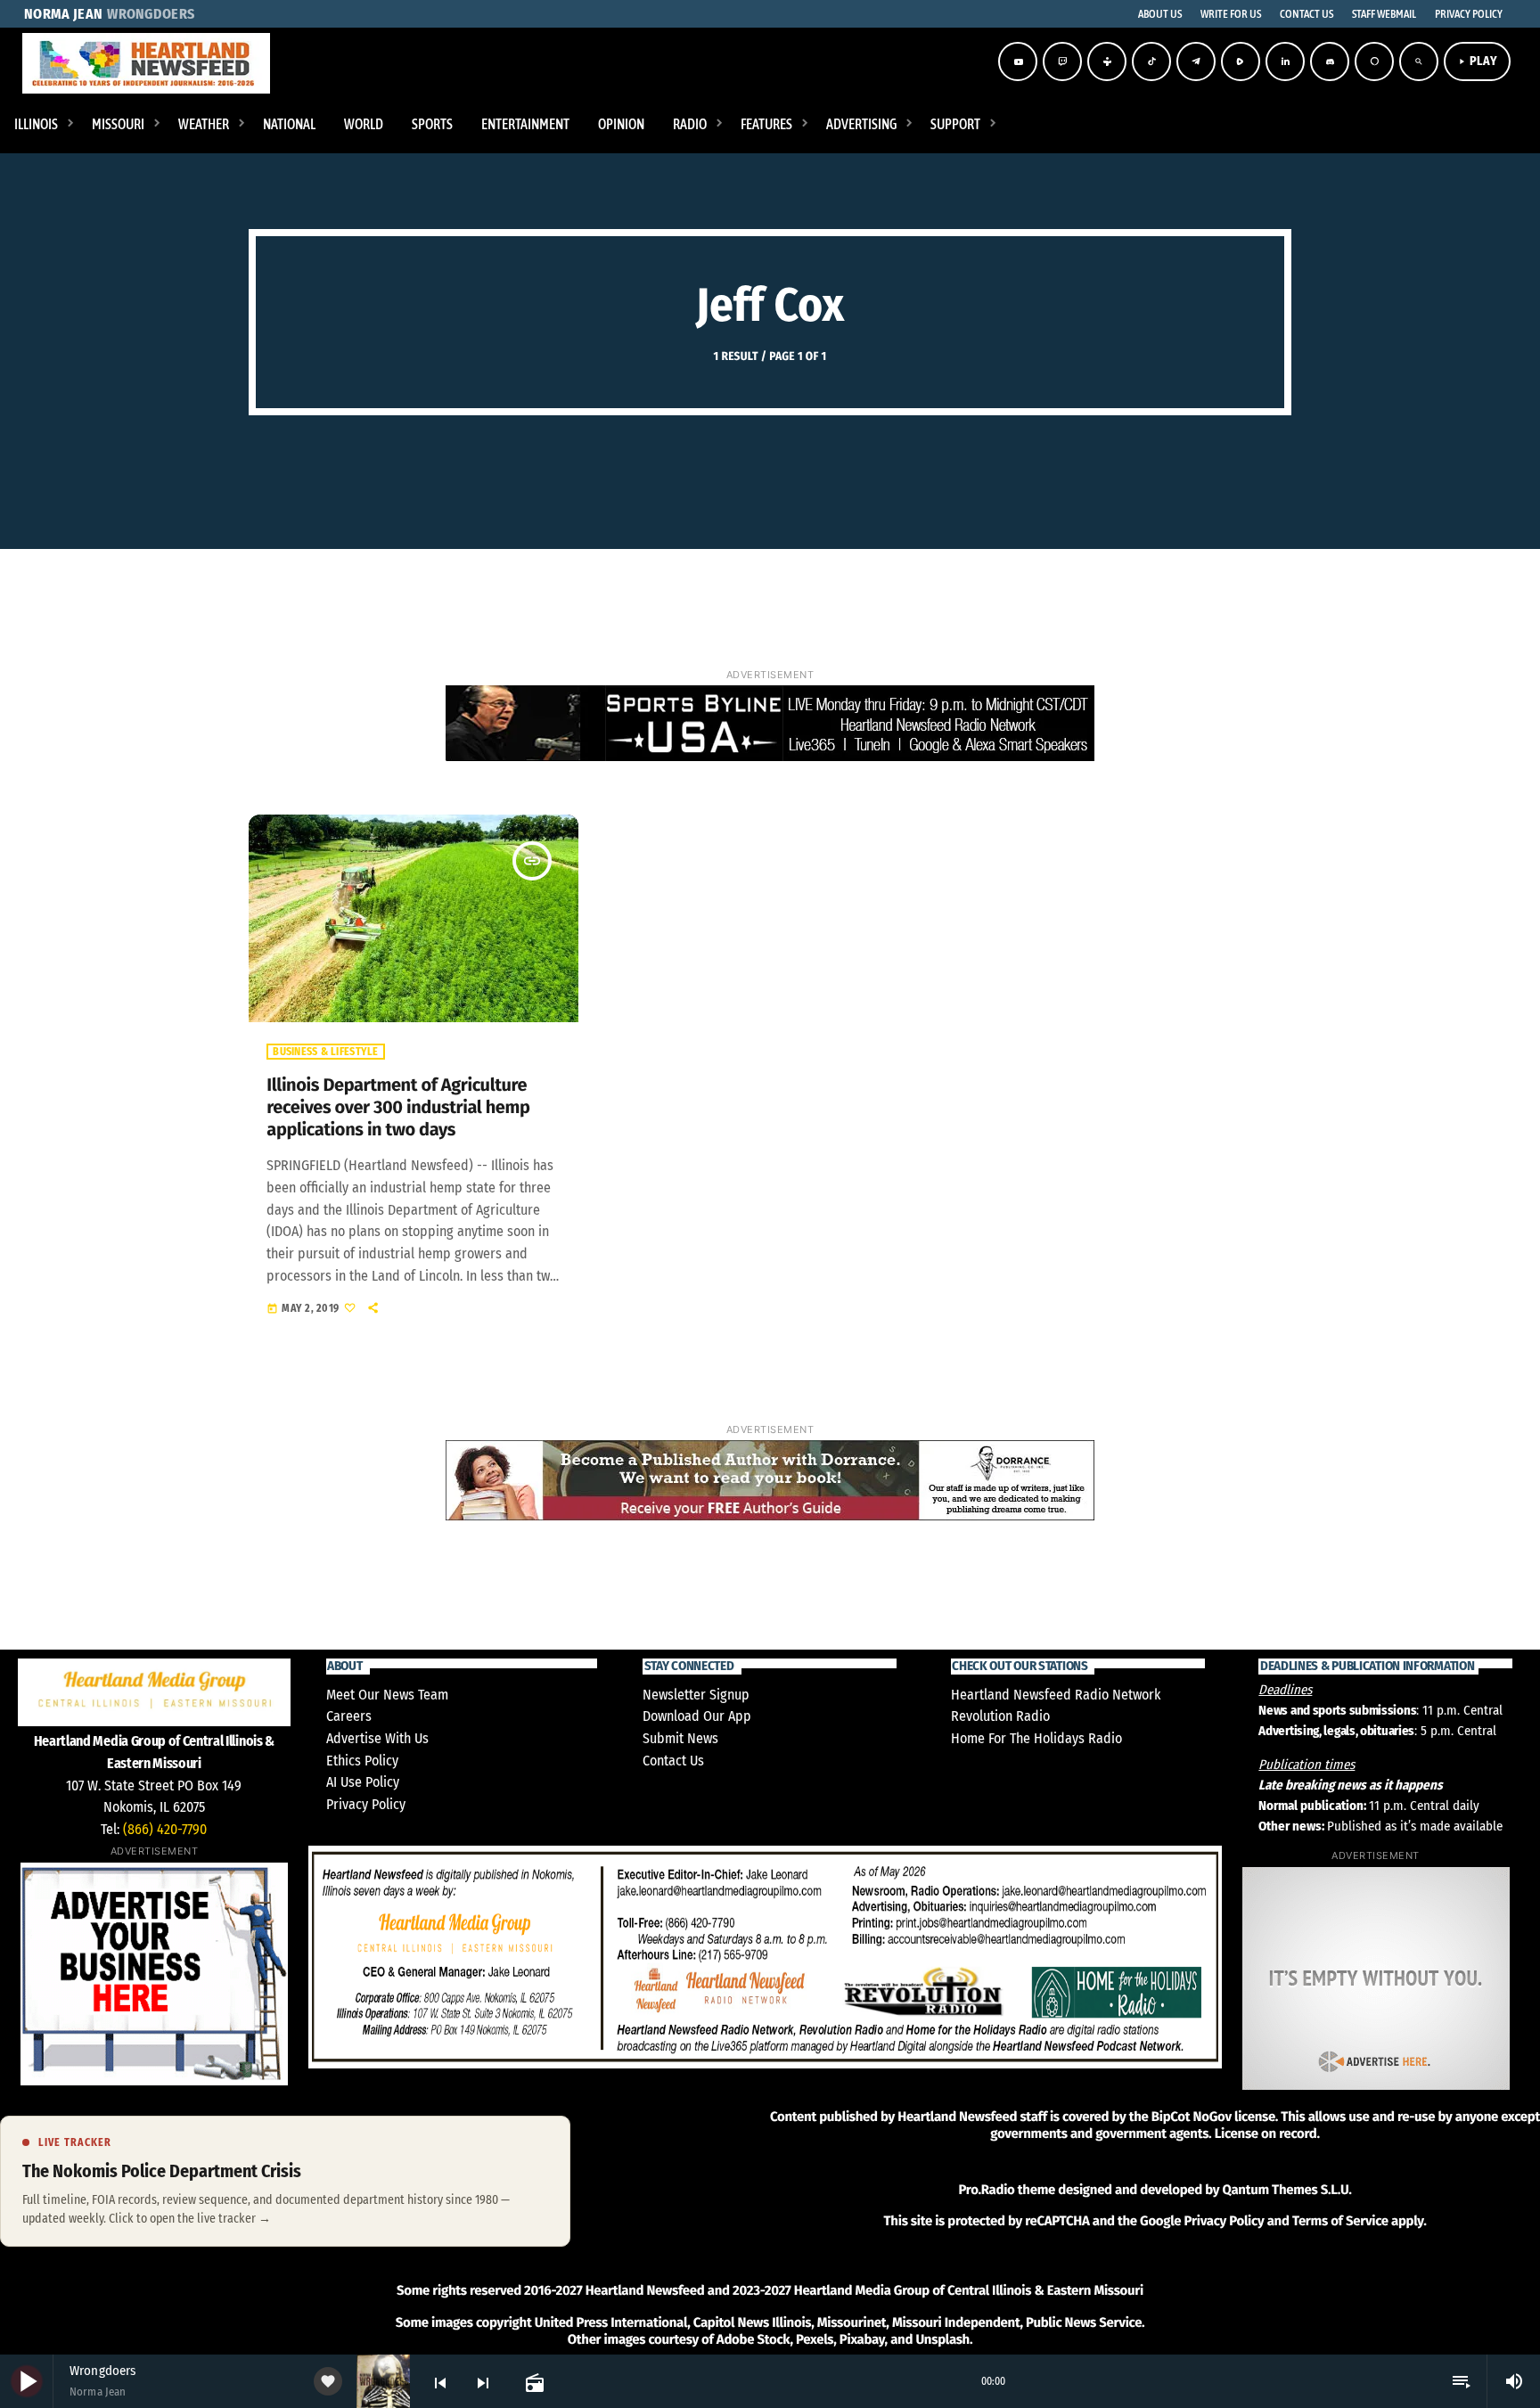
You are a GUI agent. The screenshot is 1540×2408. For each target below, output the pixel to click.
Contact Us (673, 1761)
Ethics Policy (362, 1761)
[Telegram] (1196, 61)
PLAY (1477, 61)
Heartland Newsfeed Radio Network (1056, 1695)
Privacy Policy (366, 1804)
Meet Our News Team (387, 1695)
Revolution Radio (1000, 1716)
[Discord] (1330, 61)
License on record (1266, 2134)
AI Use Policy (363, 1782)
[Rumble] (1241, 61)
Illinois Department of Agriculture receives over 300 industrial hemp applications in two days (398, 1108)
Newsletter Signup (696, 1695)
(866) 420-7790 (165, 1829)
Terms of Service (1340, 2221)
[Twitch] (1062, 61)
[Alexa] (1374, 61)
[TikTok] (1151, 61)
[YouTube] (1018, 61)
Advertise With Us (377, 1738)
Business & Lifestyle (325, 1052)
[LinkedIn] (1285, 61)
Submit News (680, 1738)
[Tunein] (1107, 61)
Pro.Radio (986, 2190)
